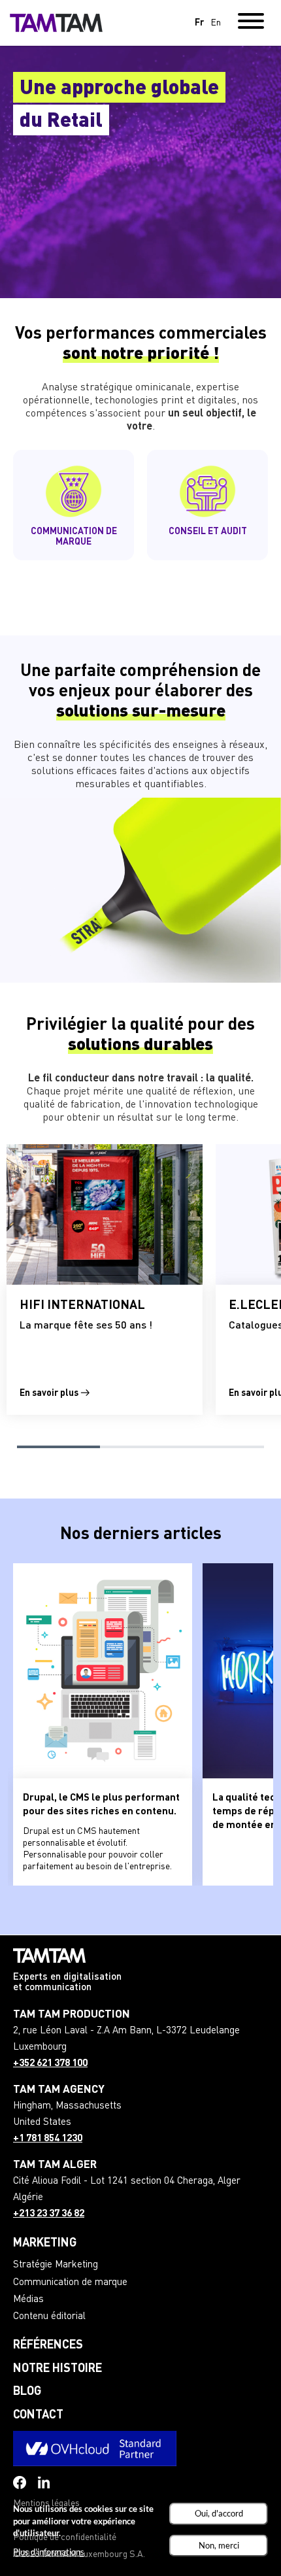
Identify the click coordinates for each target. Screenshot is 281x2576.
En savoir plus (50, 1393)
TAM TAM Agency (59, 2090)
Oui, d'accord (219, 2513)
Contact (38, 2415)
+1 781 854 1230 (48, 2139)
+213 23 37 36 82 (49, 2214)
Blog (27, 2392)
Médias (28, 2300)
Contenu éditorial (49, 2317)
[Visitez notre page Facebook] (20, 2483)
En (216, 23)
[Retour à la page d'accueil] (56, 23)
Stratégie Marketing (56, 2265)
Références (48, 2345)
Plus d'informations (49, 2552)
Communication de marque (70, 2283)
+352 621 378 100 (50, 2064)
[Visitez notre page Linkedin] (44, 2483)
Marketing (45, 2243)
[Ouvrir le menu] (251, 23)
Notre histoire (58, 2369)
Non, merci (219, 2545)
